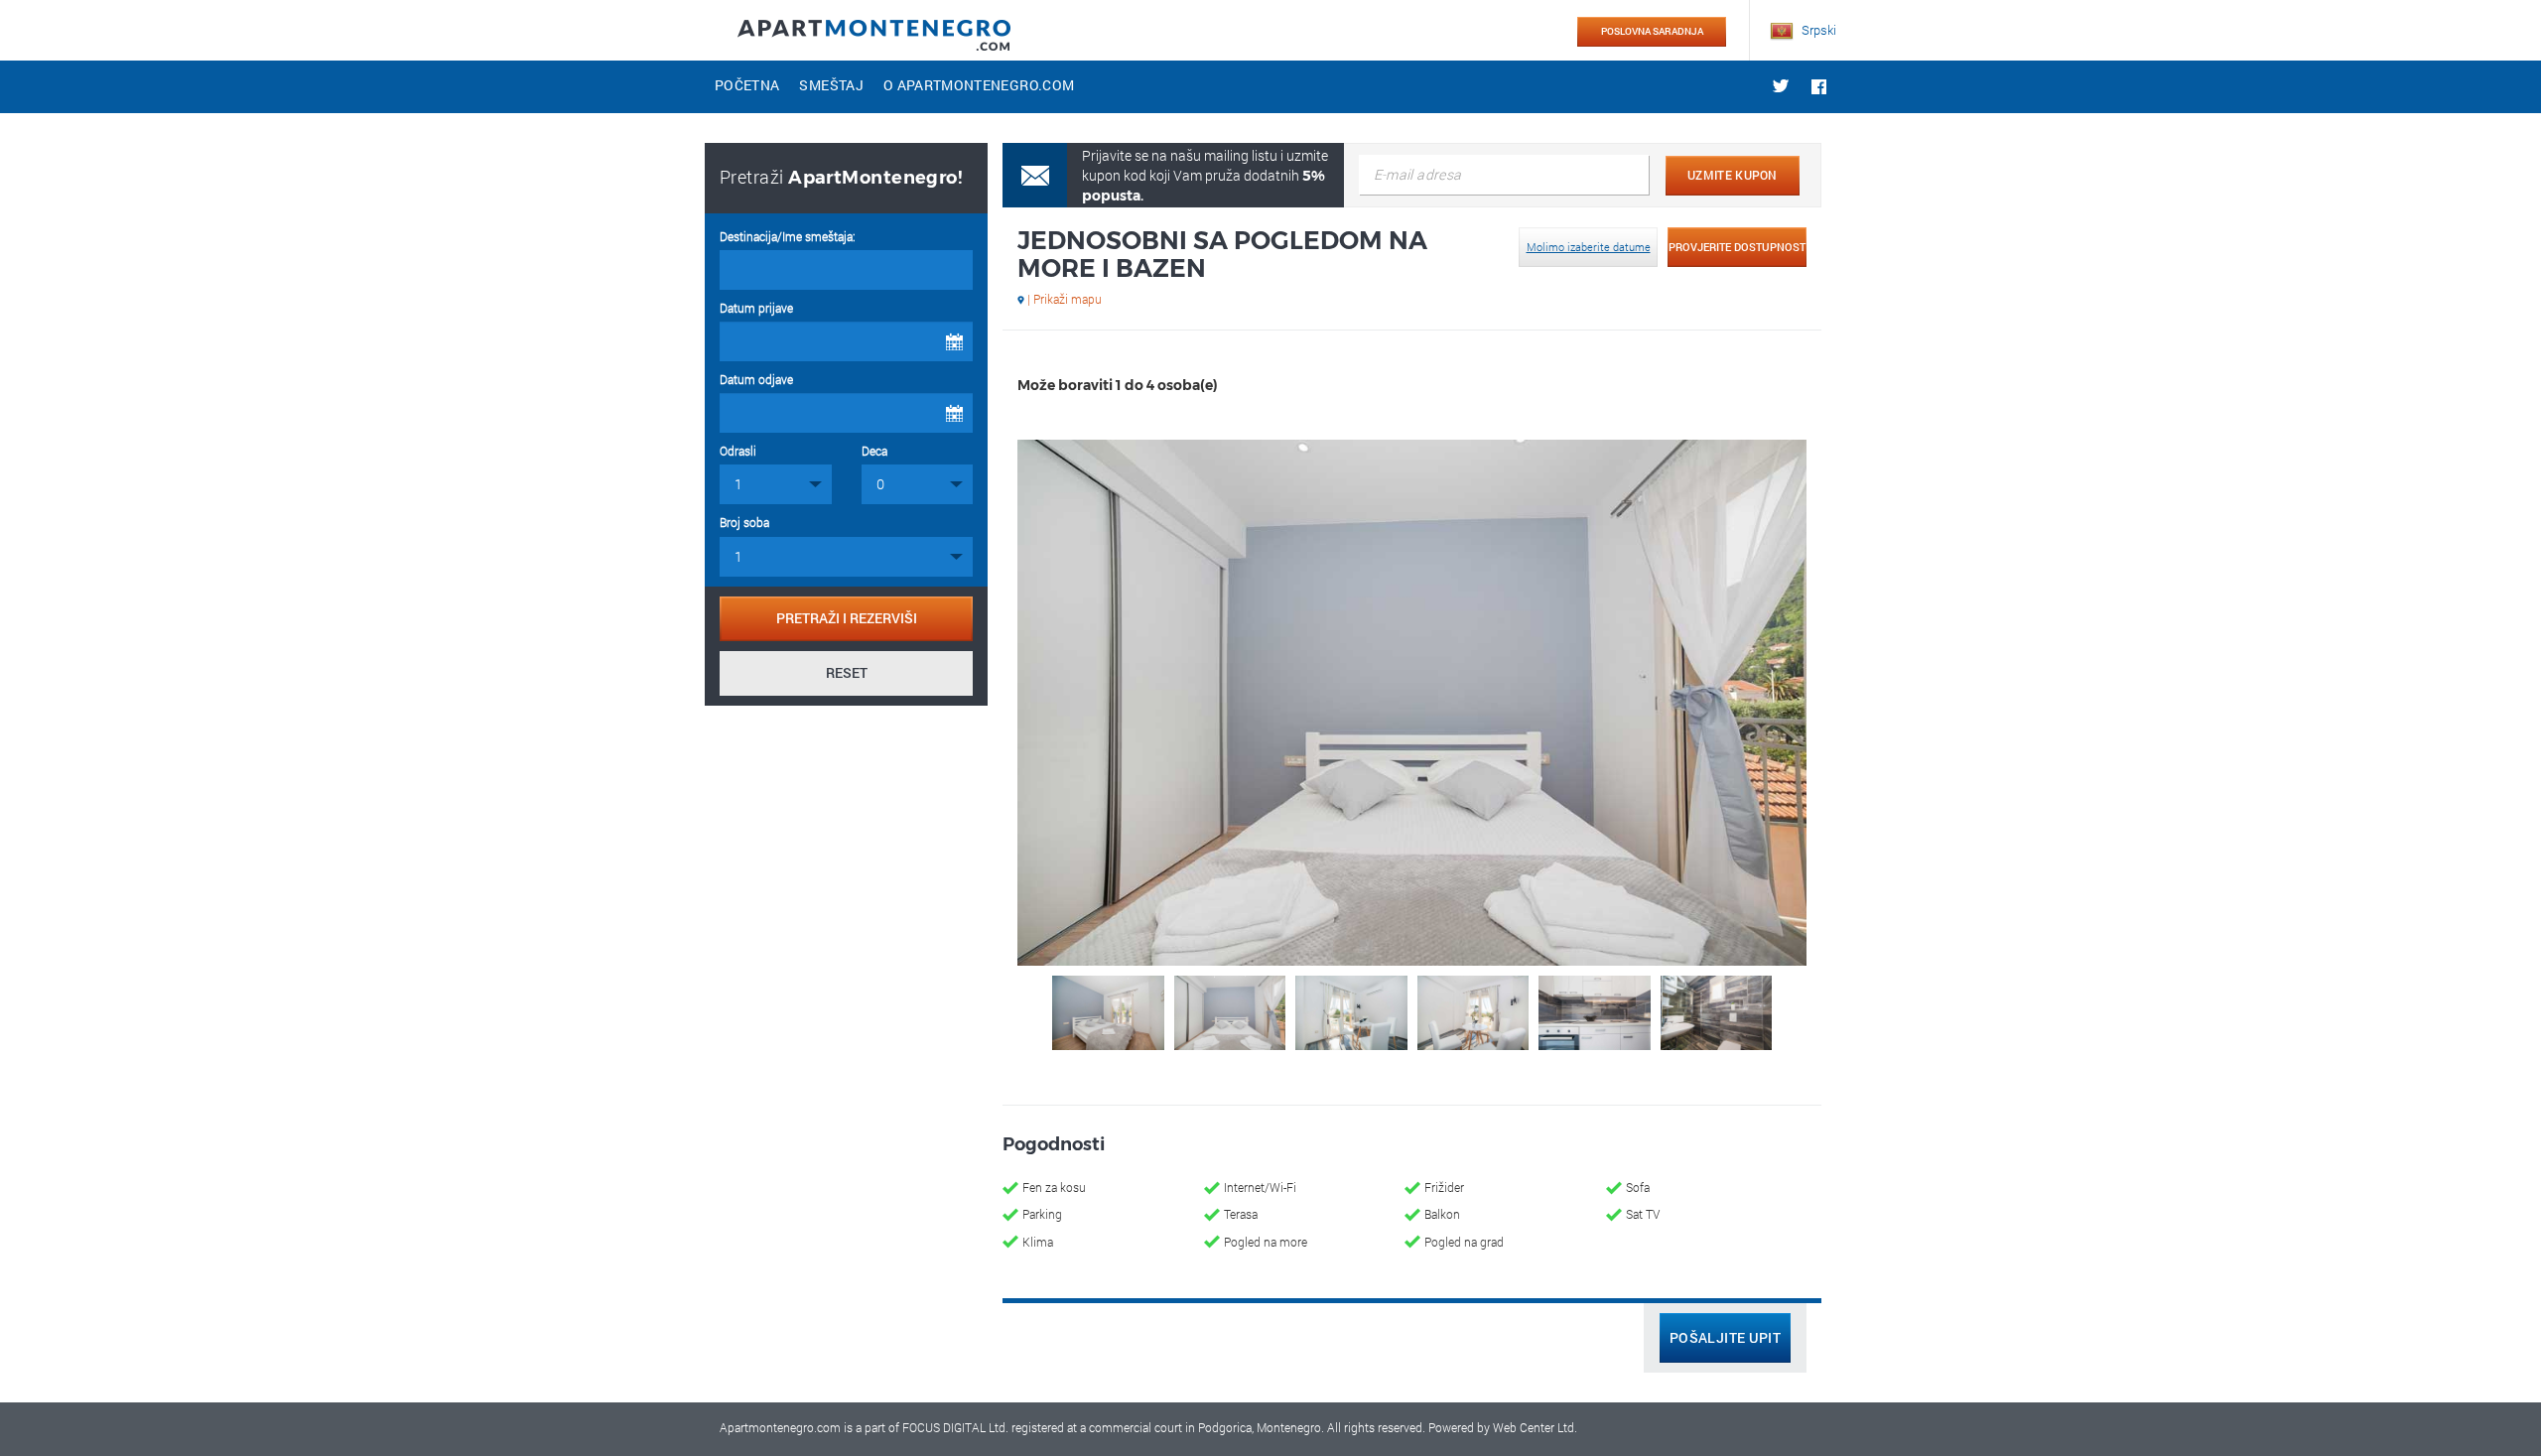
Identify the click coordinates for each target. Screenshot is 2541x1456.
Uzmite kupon (1733, 175)
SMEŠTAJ (831, 85)
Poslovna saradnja (1652, 31)
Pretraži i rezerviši (847, 618)
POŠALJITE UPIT (1725, 1337)
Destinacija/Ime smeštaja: (788, 236)
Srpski (1817, 30)
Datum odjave (756, 379)
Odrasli (738, 451)
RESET (847, 672)
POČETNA (747, 85)
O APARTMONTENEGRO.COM (979, 85)
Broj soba (744, 522)
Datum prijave (756, 308)
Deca (874, 451)
